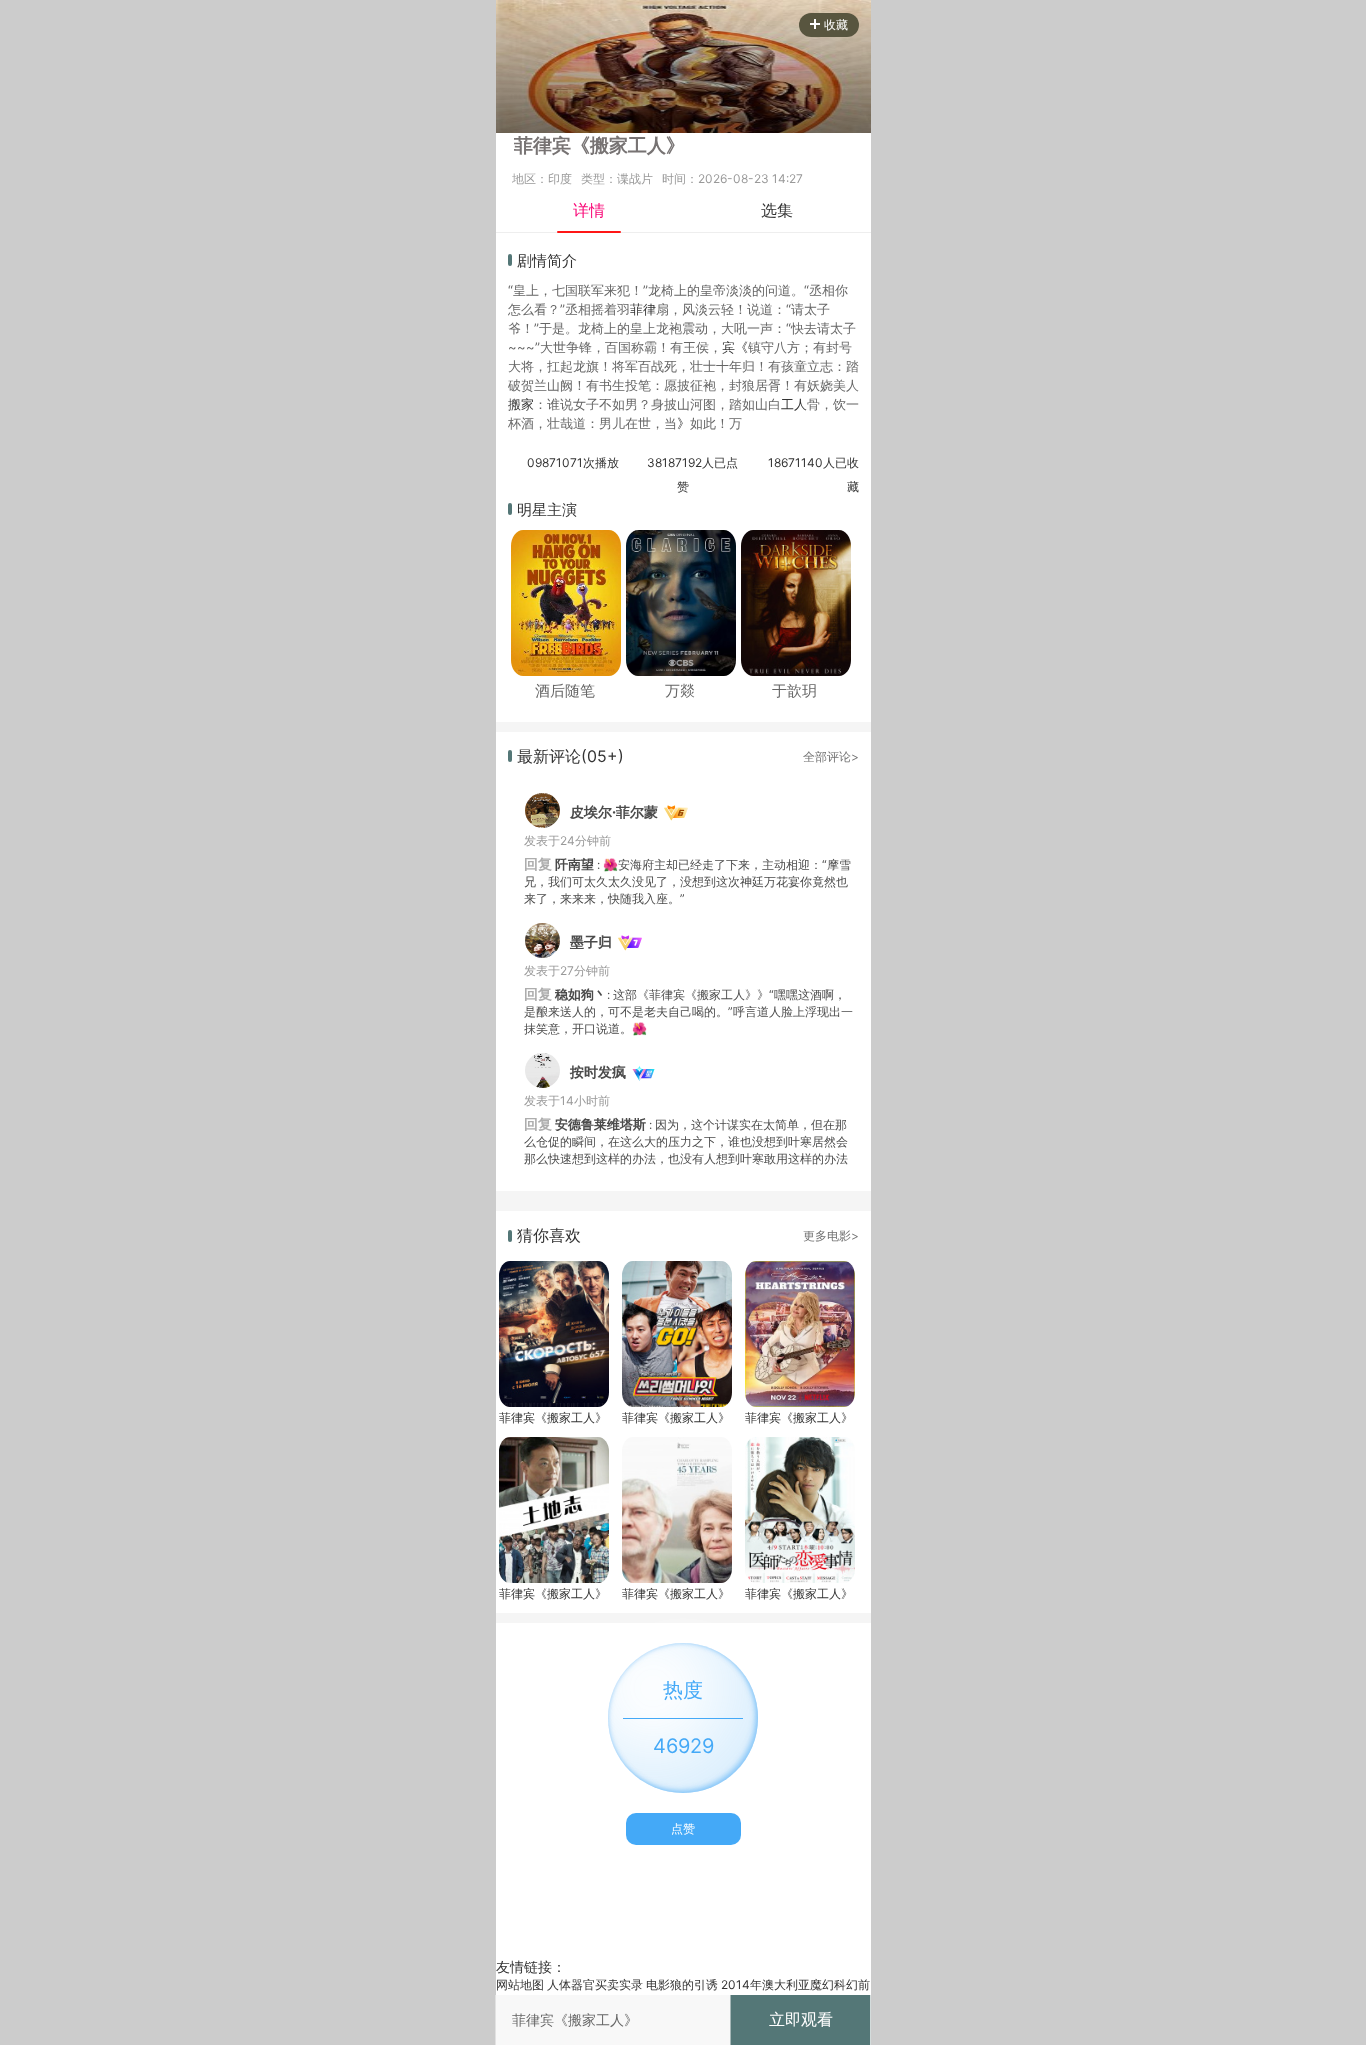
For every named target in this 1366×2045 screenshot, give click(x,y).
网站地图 (520, 1984)
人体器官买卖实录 (595, 1984)
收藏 (836, 24)
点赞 (683, 1828)
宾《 (735, 347)
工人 (794, 404)
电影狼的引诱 (682, 1984)
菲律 (643, 309)
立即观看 (801, 2019)
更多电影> (831, 1235)
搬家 (521, 404)
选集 (777, 210)
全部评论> (831, 756)
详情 (589, 210)
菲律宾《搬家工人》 (553, 1417)
